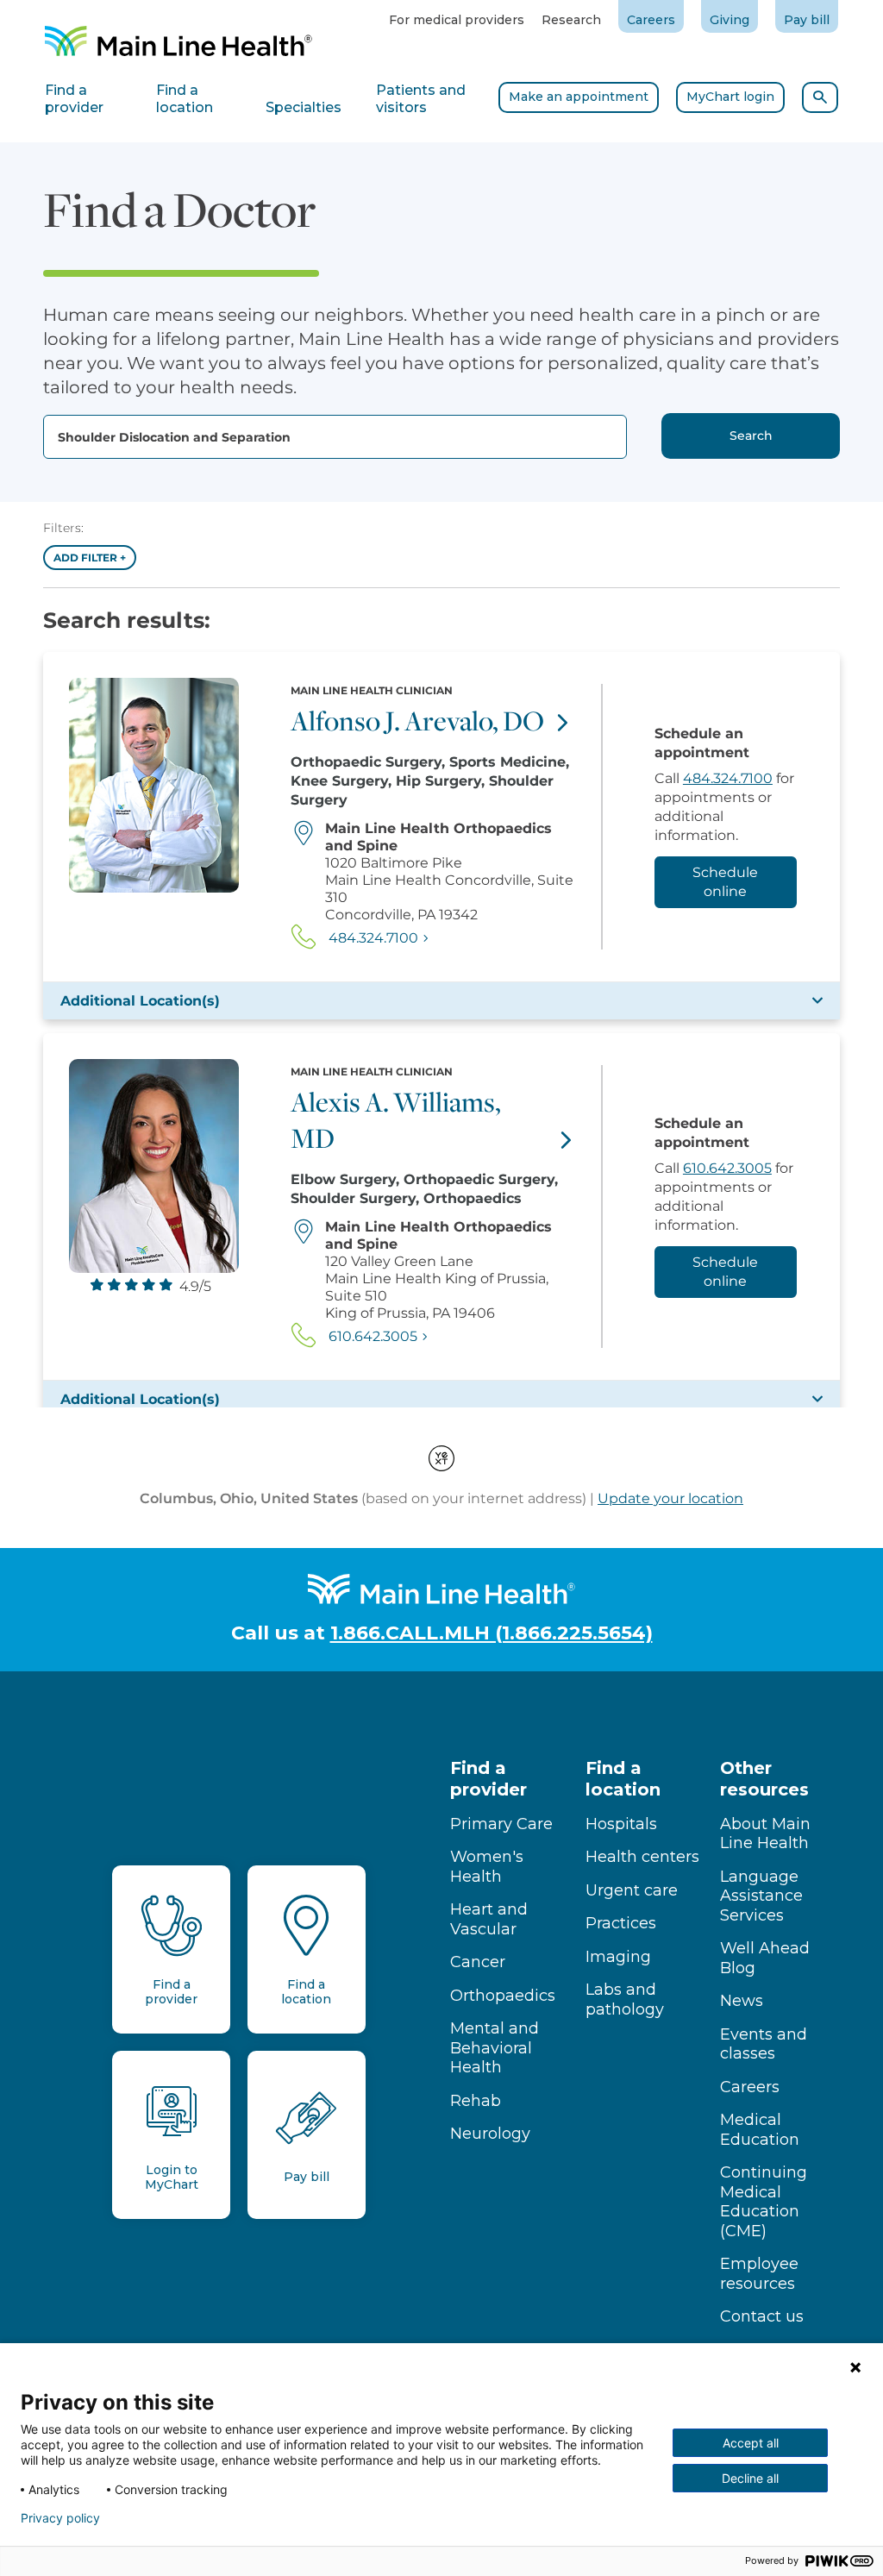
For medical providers (457, 20)
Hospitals (621, 1824)
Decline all (750, 2478)
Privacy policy (60, 2518)
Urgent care (632, 1890)
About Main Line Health (765, 1834)
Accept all (751, 2443)
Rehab (476, 2101)
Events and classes (764, 2044)
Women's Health (487, 1867)
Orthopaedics (503, 1996)
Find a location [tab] (185, 99)
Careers (651, 20)
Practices (621, 1923)
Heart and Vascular (489, 1919)
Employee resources (759, 2274)
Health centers (642, 1857)
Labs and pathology (625, 1999)
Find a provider (488, 1779)
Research (571, 20)
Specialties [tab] (304, 107)
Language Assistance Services (761, 1896)
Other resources (764, 1779)
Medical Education (760, 2130)
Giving (730, 20)
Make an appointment (579, 97)
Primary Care (501, 1824)
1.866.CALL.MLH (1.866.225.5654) (492, 1633)
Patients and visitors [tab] (421, 99)
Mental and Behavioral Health (495, 2048)
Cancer (478, 1962)
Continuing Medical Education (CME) (764, 2202)
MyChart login (730, 97)
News (742, 2001)
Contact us (762, 2316)
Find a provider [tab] (74, 99)
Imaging (618, 1957)
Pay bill (807, 20)
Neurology (490, 2134)
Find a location (623, 1779)
